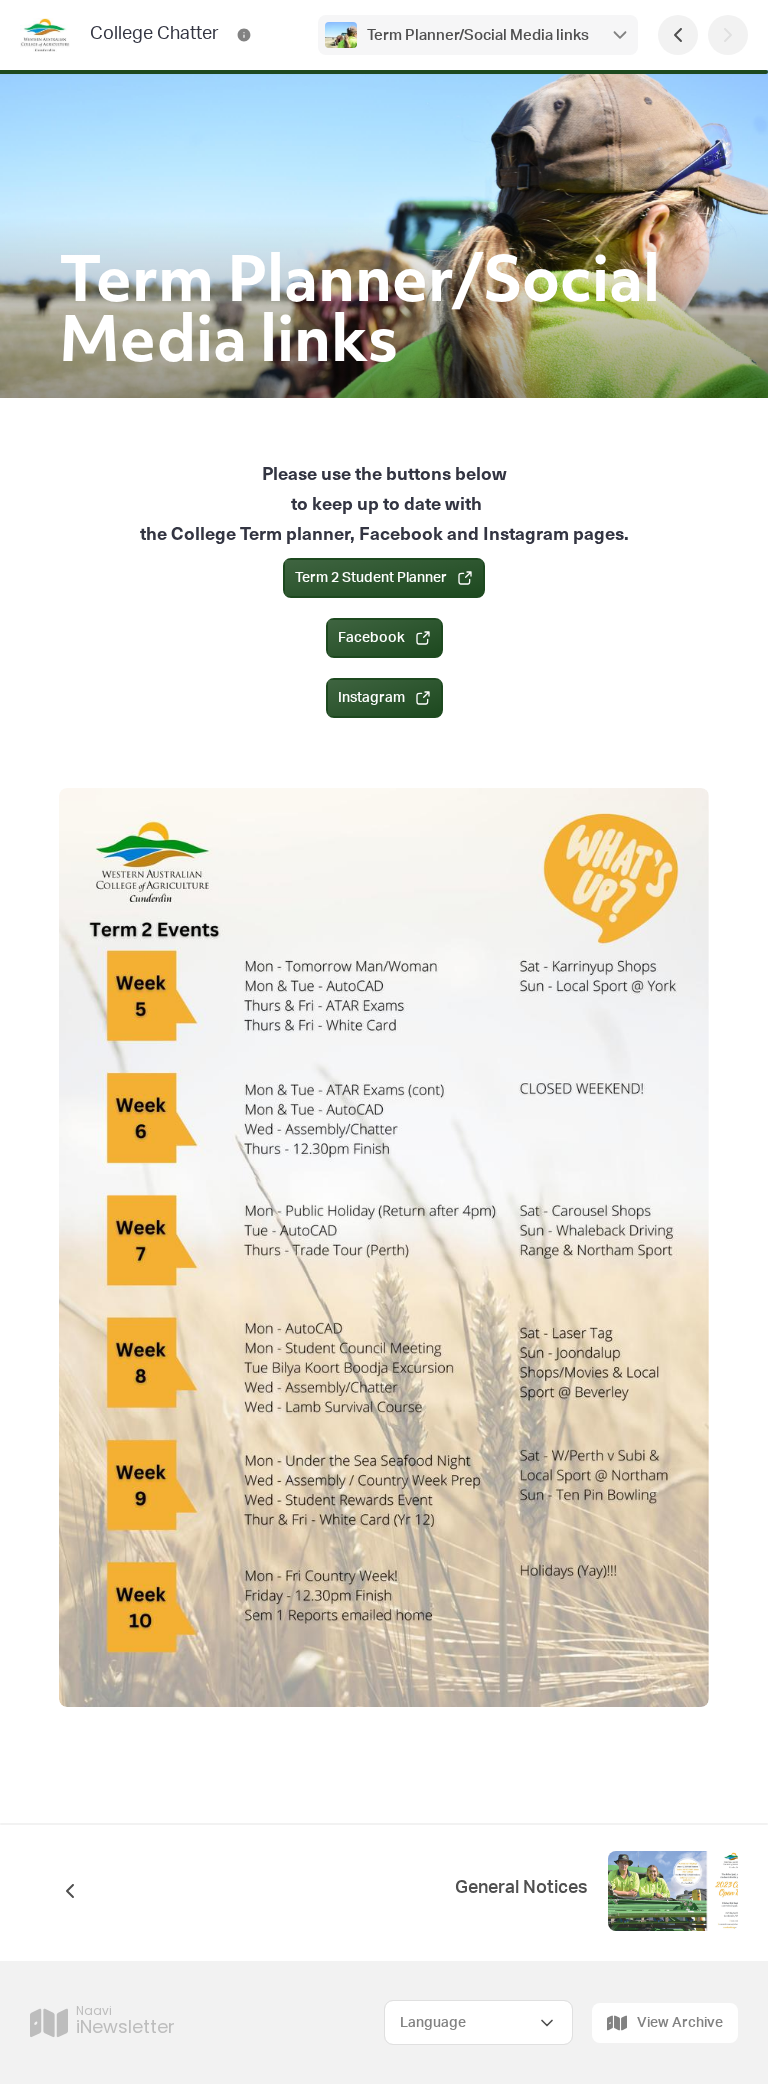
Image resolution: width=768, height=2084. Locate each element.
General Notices (521, 1888)
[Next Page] (728, 35)
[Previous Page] (678, 35)
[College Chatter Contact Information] (244, 35)
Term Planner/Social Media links (478, 35)
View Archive (680, 2023)
